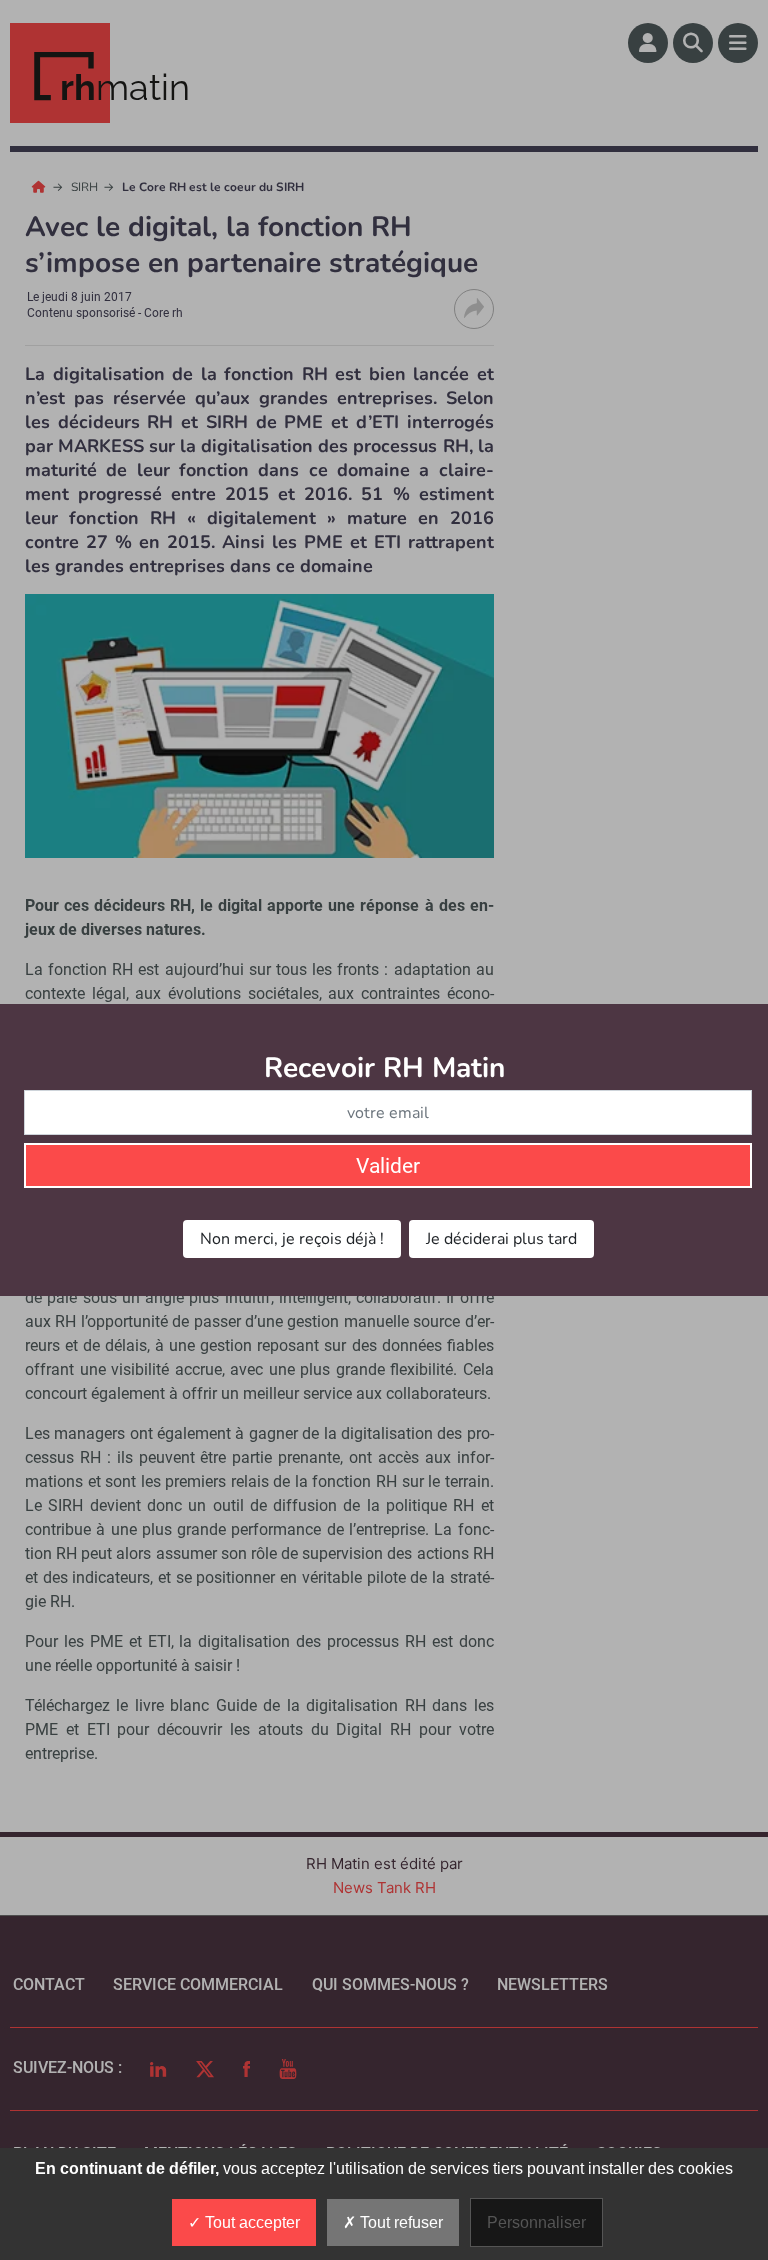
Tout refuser (399, 2222)
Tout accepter (250, 2222)
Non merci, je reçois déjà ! (292, 1239)
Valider (388, 1166)
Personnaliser (536, 2222)
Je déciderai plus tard (501, 1239)
